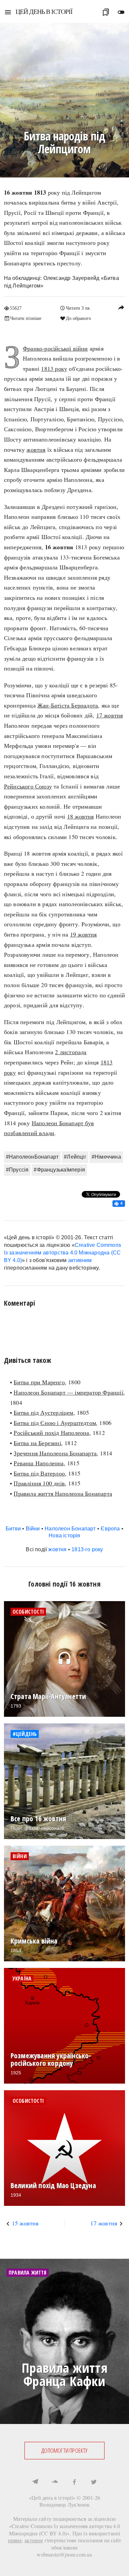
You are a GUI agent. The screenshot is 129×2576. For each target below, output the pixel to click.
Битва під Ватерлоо (39, 1473)
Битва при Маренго (39, 1382)
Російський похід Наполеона (51, 1433)
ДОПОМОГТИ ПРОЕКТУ (64, 2450)
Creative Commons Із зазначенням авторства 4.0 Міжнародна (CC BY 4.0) (63, 1253)
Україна (22, 1979)
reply (121, 307)
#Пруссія (17, 1170)
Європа (110, 1529)
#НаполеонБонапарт (32, 1157)
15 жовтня (25, 2223)
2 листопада (71, 1052)
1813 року (54, 368)
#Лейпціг (75, 1157)
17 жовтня (110, 715)
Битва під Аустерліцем (43, 1412)
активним (80, 1260)
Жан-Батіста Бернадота (68, 705)
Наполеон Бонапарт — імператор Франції (68, 1392)
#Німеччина (106, 1157)
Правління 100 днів (39, 1483)
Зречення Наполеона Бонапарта (55, 1453)
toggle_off (121, 12)
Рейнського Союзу (28, 786)
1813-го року (87, 1549)
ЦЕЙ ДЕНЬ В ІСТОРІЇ (44, 11)
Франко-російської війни (55, 348)
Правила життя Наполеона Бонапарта (63, 1493)
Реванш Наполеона (39, 1463)
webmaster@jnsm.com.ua (64, 2554)
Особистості (28, 1612)
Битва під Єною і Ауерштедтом (55, 1423)
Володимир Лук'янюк (65, 2504)
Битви (13, 1529)
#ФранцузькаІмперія (59, 1170)
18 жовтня (81, 816)
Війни (33, 1529)
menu (8, 12)
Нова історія (64, 1536)
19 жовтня (84, 934)
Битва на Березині (37, 1443)
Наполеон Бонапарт (70, 1529)
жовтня (36, 449)
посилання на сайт (100, 2540)
